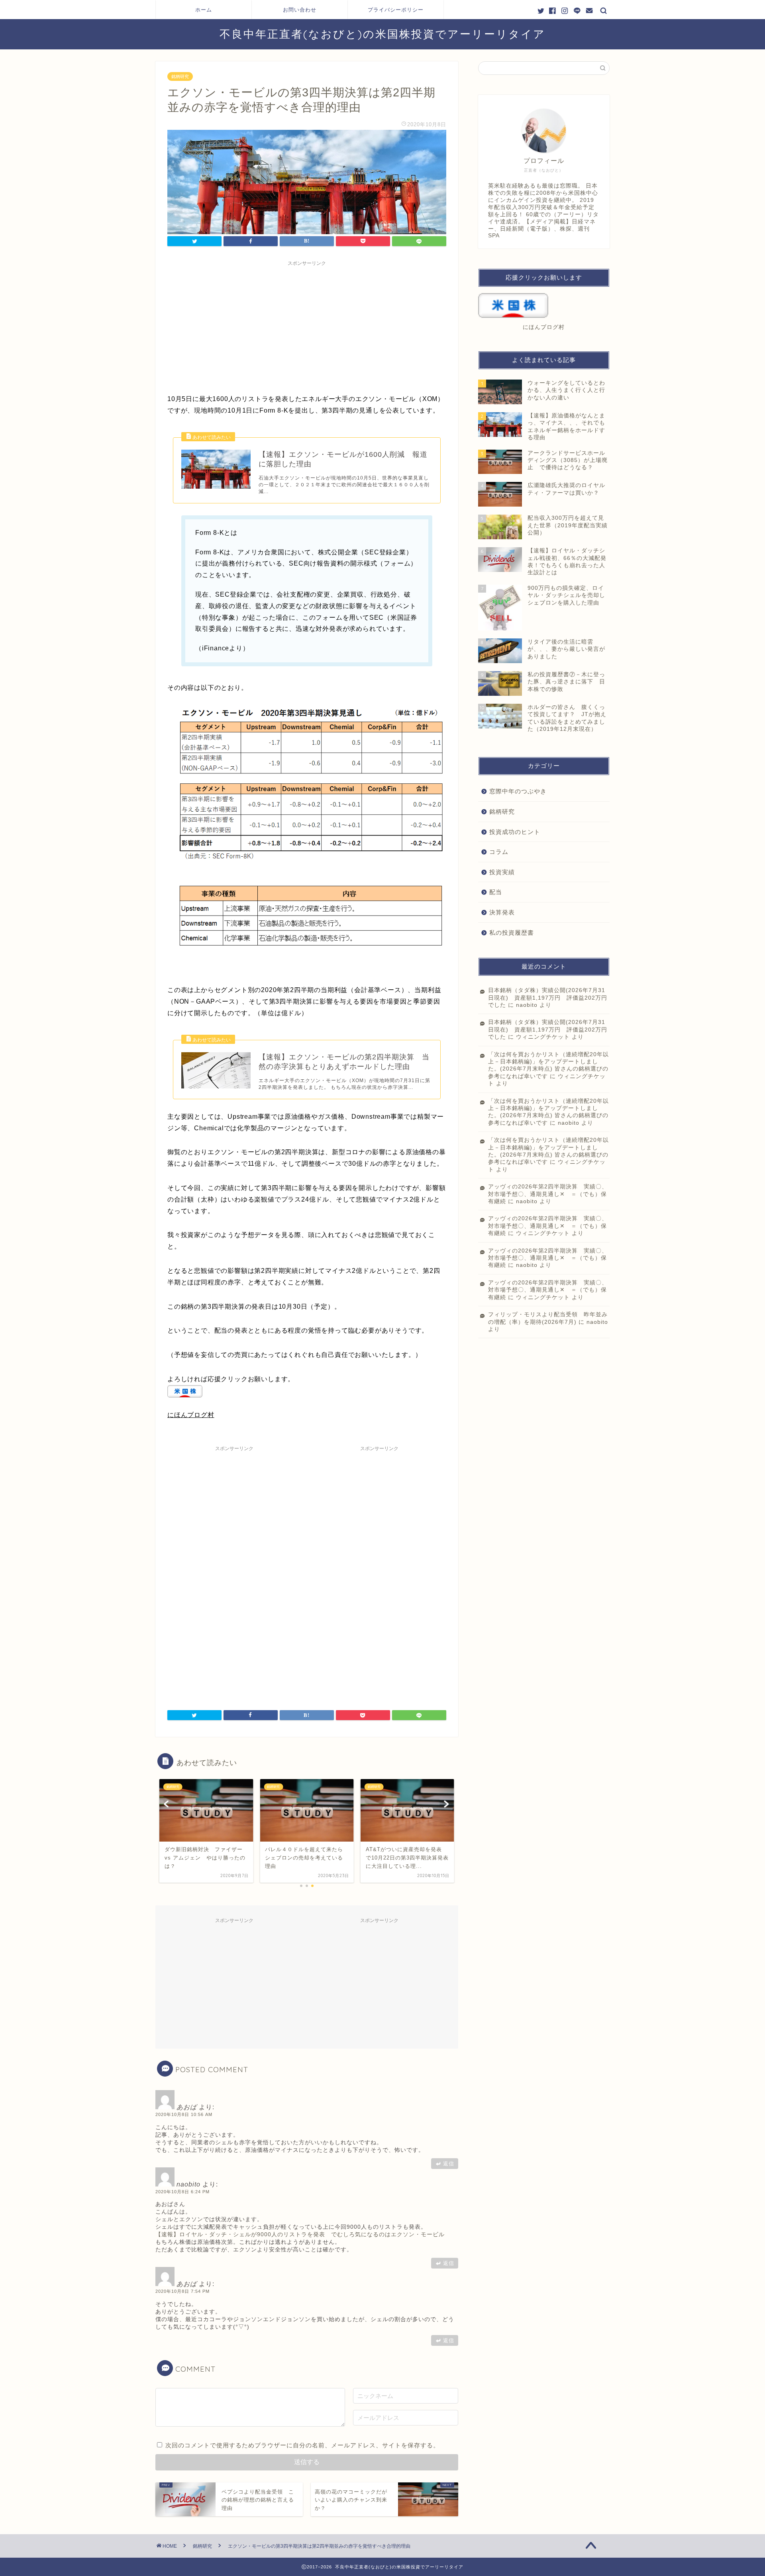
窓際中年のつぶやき (518, 791)
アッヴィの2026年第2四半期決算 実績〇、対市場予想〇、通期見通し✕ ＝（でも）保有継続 (548, 1194)
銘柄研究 (180, 76)
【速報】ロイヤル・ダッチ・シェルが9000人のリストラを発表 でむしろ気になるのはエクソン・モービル (300, 2234)
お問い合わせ (300, 10)
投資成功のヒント (515, 832)
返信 (449, 2164)
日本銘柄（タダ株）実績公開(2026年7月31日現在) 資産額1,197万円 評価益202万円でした (548, 998)
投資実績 (502, 872)
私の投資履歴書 (512, 933)
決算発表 (502, 912)
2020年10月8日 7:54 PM (182, 2291)
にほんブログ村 (191, 1415)
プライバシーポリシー (396, 10)
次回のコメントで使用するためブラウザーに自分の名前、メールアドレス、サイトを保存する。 (302, 2445)
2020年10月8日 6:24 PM (182, 2192)
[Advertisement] (307, 326)
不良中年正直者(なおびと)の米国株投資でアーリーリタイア (382, 34)
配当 (496, 892)
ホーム (204, 10)
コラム (499, 852)
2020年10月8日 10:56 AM (184, 2114)
